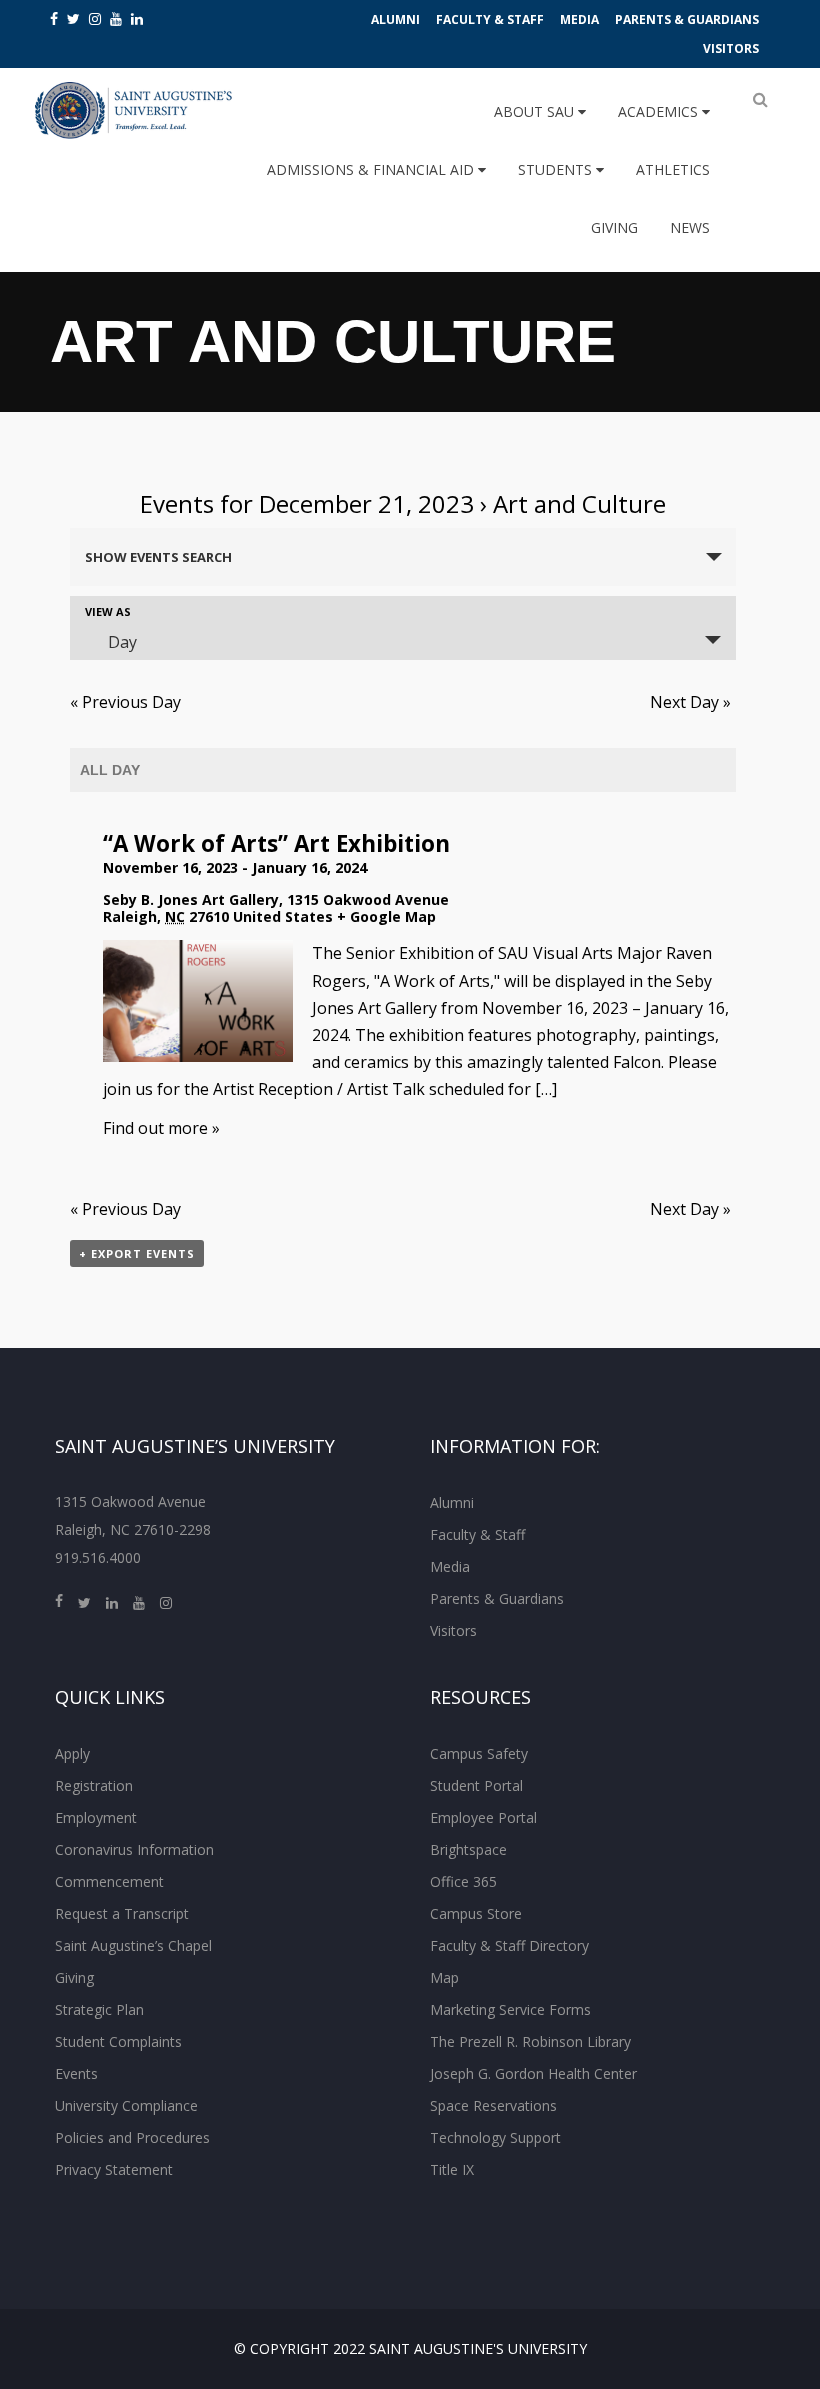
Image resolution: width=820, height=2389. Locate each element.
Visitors (731, 48)
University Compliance (126, 2105)
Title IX (452, 2169)
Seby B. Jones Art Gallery (191, 899)
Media (579, 19)
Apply (72, 1753)
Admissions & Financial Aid (372, 169)
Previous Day (125, 702)
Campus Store (476, 1913)
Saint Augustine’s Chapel (133, 1945)
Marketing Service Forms (510, 2009)
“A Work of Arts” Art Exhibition (276, 843)
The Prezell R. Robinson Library (530, 2041)
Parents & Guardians (687, 19)
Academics (660, 111)
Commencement (109, 1881)
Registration (94, 1785)
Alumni (395, 19)
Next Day (690, 702)
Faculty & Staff (490, 19)
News (690, 227)
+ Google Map (386, 916)
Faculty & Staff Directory (509, 1945)
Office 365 (463, 1881)
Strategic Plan (99, 2009)
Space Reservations (493, 2105)
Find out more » (161, 1128)
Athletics (673, 169)
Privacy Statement (114, 2169)
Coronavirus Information (134, 1849)
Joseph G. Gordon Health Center (533, 2073)
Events (76, 2073)
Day (122, 642)
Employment (96, 1817)
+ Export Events (137, 1253)
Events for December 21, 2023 (307, 503)
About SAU (536, 111)
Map (444, 1977)
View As (108, 611)
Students (557, 169)
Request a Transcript (122, 1913)
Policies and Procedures (132, 2137)
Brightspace (468, 1849)
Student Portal (476, 1785)
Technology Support (495, 2137)
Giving (614, 227)
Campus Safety (479, 1753)
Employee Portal (483, 1817)
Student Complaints (118, 2041)
